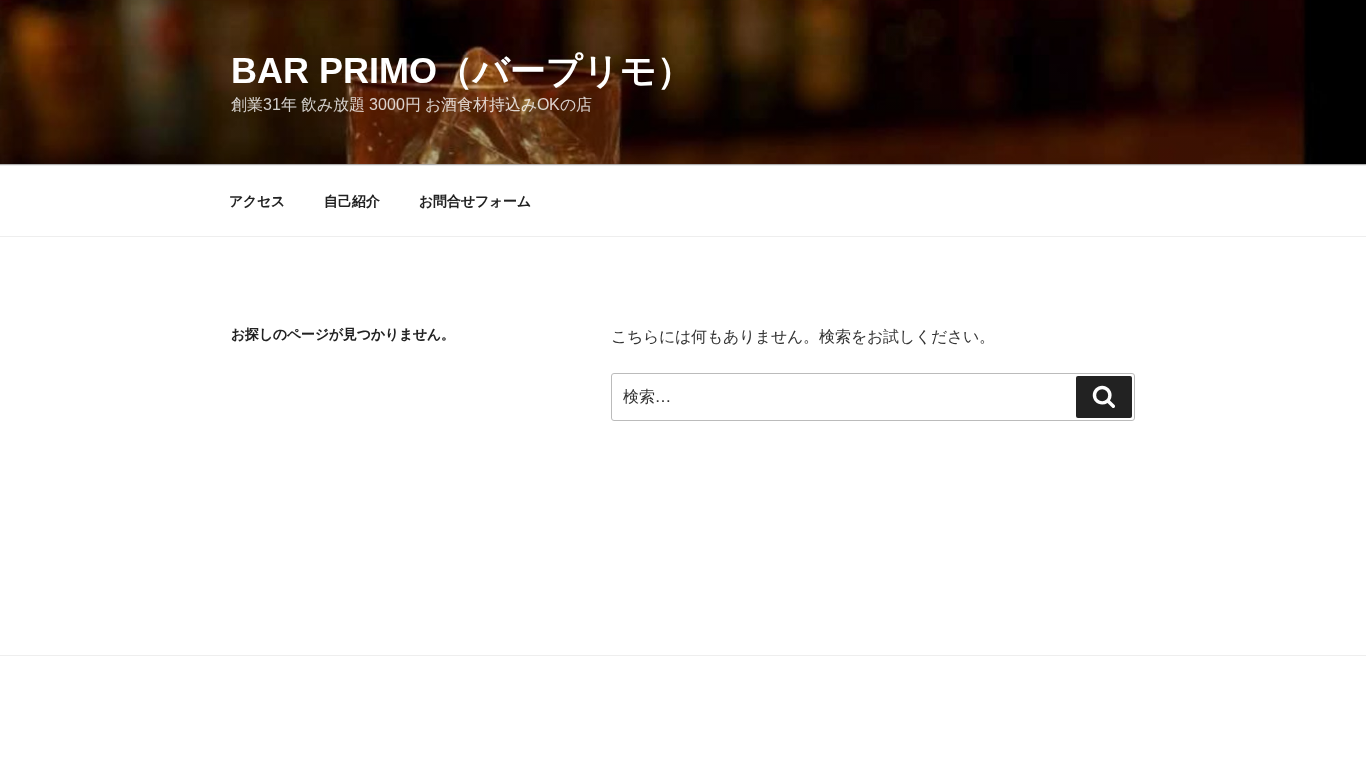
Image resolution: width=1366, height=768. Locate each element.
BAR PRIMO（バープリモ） (462, 70)
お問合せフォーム (475, 201)
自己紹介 (352, 201)
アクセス (257, 201)
